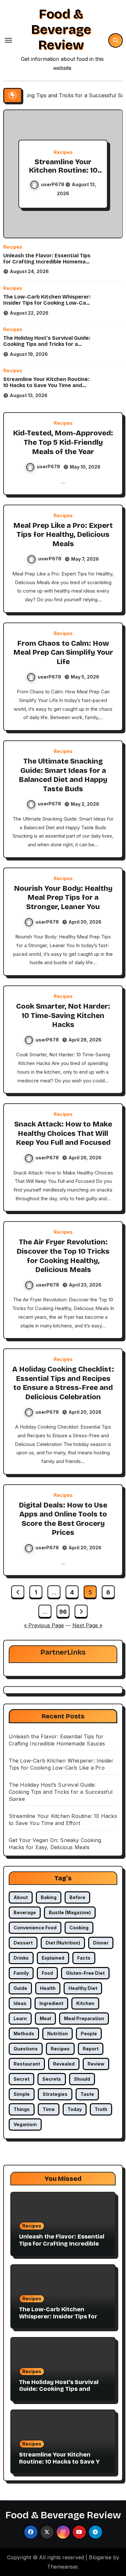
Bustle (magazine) (70, 1912)
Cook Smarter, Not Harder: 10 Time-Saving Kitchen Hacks (63, 1016)
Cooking (79, 1928)
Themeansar (63, 2567)
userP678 (62, 184)
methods (24, 2034)
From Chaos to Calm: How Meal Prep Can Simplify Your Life (63, 653)
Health (48, 1988)
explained (53, 1958)
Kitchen (85, 2003)
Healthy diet (83, 1988)
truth (101, 2109)
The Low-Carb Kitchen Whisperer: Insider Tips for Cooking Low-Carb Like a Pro (47, 303)
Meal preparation (84, 2018)
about (21, 1897)
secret (21, 2079)
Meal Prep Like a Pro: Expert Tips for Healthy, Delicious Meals (63, 535)
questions (26, 2049)
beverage (25, 1912)
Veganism (25, 2124)
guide (20, 1988)
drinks (21, 1958)
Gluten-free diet (85, 1973)
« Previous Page (44, 1625)
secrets (52, 2079)
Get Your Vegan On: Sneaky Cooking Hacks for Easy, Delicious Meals (72, 175)
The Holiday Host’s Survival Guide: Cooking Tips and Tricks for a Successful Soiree (47, 344)
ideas (20, 2003)
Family (21, 1973)
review (96, 2064)
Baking (49, 1897)
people (89, 2034)
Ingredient (51, 2003)
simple (22, 2094)
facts (84, 1958)
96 (63, 1612)
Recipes (72, 152)
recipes (60, 2049)
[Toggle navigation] (8, 40)
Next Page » (87, 1625)
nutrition (58, 2034)
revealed (64, 2064)
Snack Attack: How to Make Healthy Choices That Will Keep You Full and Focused (63, 1133)
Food (47, 1973)
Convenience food (35, 1928)
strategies (55, 2094)
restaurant (27, 2064)
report (91, 2049)
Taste (87, 2094)
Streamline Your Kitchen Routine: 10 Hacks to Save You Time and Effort (46, 385)
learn (20, 2018)
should (82, 2079)
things (22, 2109)
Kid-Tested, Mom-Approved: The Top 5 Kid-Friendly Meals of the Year (63, 442)
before (77, 1897)
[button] (114, 173)
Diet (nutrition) (63, 1943)
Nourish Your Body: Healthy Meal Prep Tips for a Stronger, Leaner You (63, 898)
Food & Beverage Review (61, 30)
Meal (45, 2018)
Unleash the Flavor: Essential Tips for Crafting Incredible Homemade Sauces (48, 262)
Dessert (23, 1943)
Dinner (101, 1943)
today (75, 2109)
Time (49, 2109)
